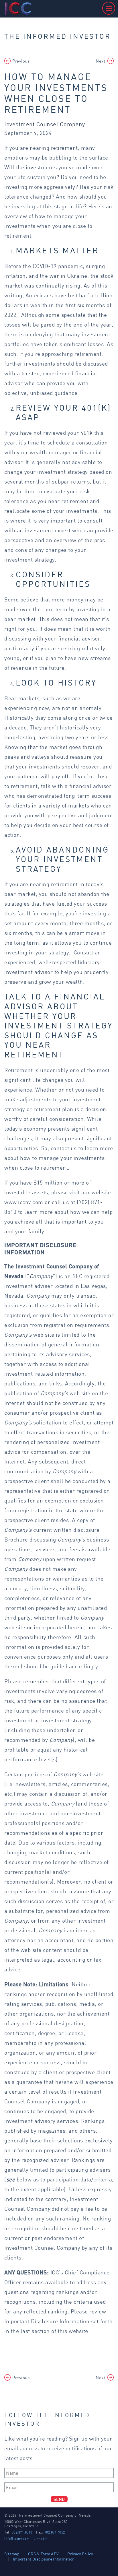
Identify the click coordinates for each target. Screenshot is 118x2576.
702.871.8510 (22, 2532)
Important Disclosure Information (48, 2321)
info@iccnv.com (17, 2539)
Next (100, 61)
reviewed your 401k (68, 433)
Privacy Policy (80, 2554)
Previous (21, 61)
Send (59, 2499)
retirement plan (53, 1109)
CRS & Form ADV (43, 2554)
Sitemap (12, 2554)
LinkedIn (41, 2539)
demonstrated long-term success (69, 796)
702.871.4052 (55, 2532)
